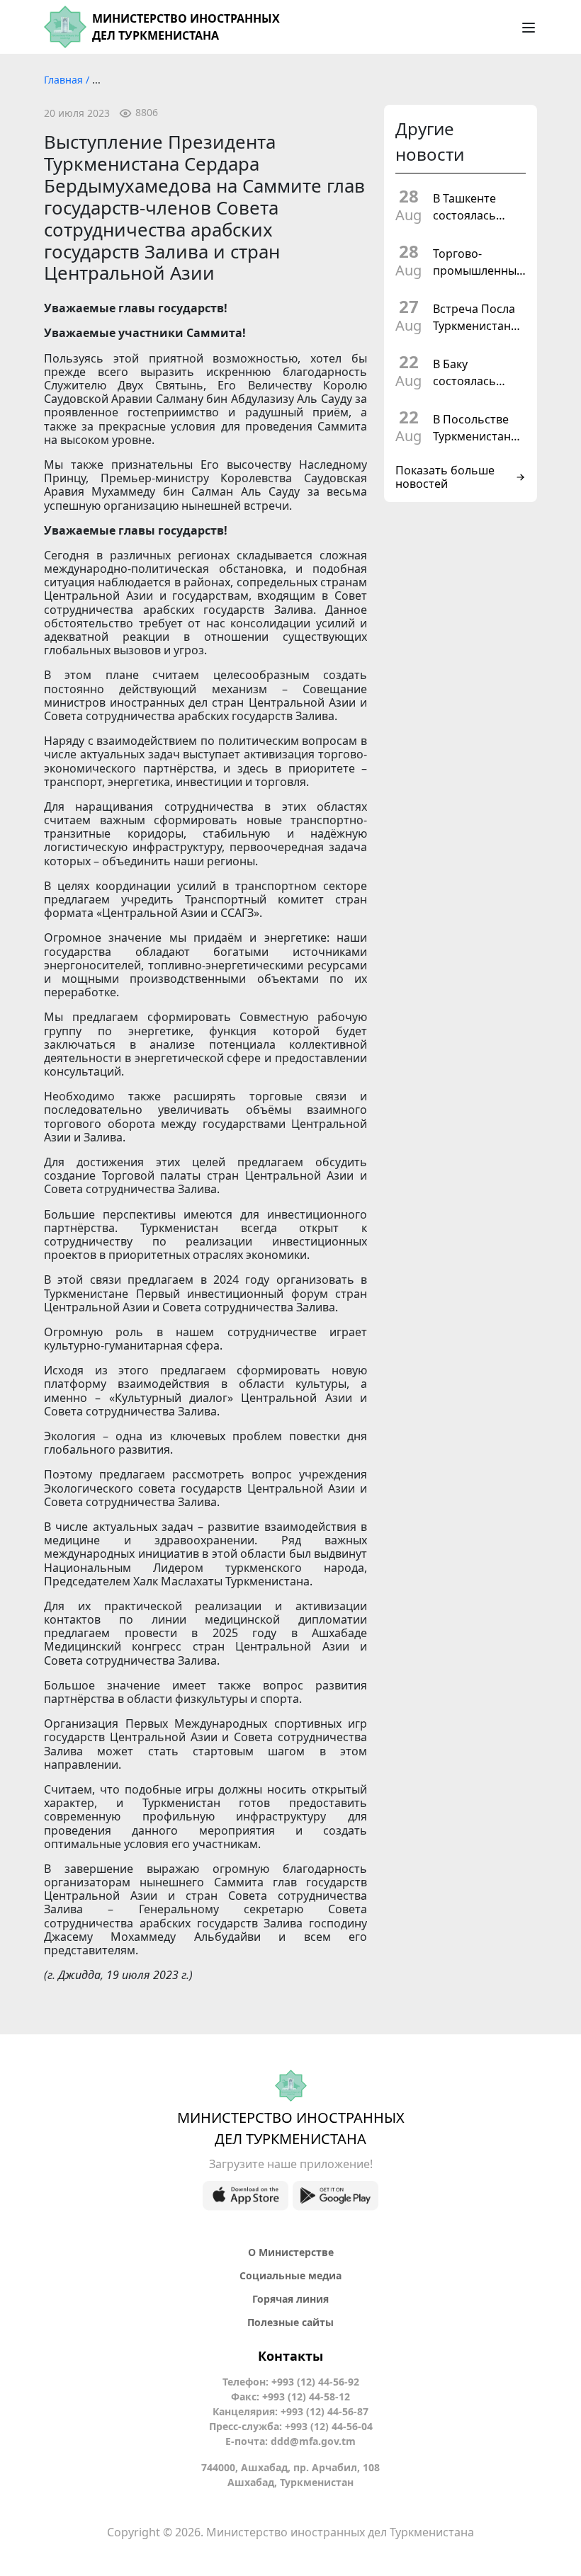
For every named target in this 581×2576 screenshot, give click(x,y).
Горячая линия (290, 2299)
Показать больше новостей (445, 477)
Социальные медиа (290, 2275)
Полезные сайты (290, 2322)
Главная (65, 80)
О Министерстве (291, 2252)
